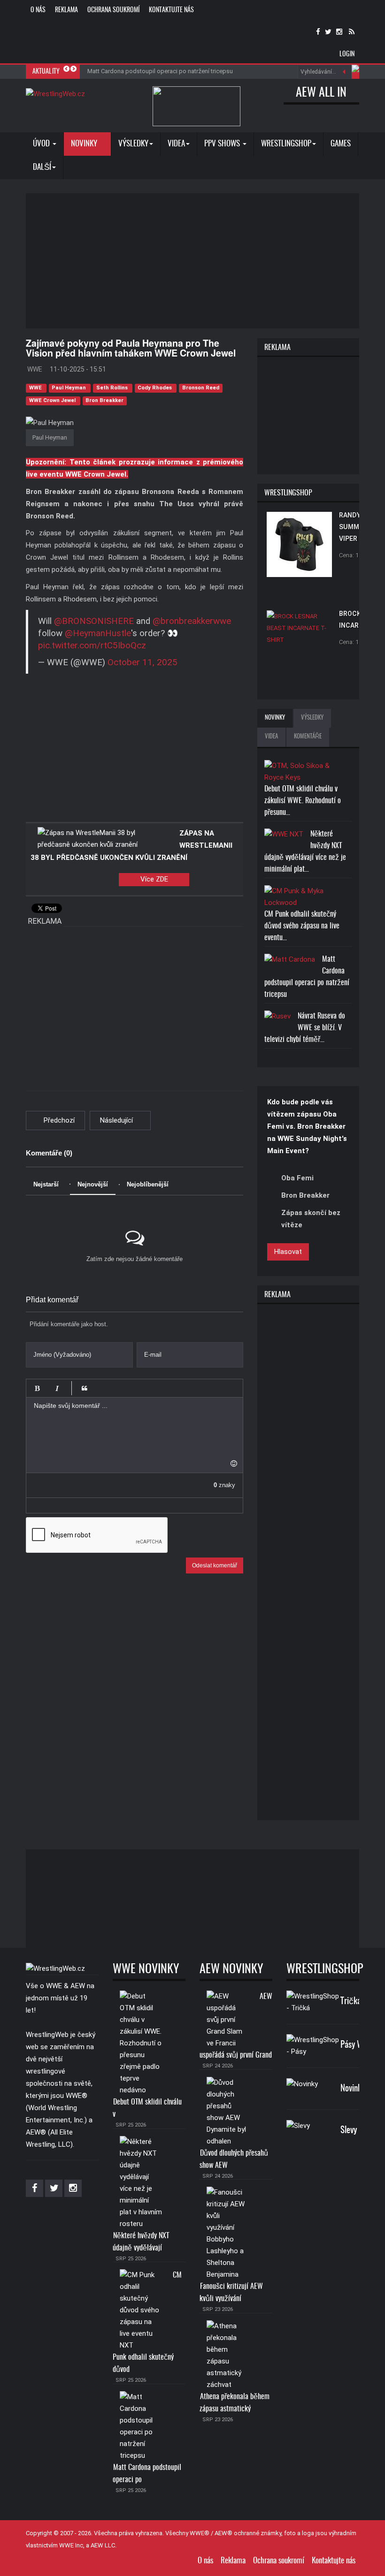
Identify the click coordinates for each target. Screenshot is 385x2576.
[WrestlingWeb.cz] (55, 94)
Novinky (85, 144)
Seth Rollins (113, 388)
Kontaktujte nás (171, 10)
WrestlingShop (286, 144)
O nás (38, 10)
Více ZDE (154, 879)
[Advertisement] (205, 259)
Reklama (66, 10)
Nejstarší (46, 1184)
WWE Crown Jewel (53, 401)
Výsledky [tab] (312, 718)
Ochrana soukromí (113, 10)
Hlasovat (288, 1252)
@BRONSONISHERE (94, 621)
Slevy (349, 2131)
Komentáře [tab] (308, 737)
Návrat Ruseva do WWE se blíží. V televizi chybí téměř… (305, 1028)
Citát (85, 1388)
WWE (36, 388)
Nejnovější (93, 1184)
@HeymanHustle (98, 633)
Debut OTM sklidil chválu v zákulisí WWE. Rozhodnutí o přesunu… (303, 801)
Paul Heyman (69, 388)
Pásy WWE (357, 2045)
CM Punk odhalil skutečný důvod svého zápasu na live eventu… (302, 926)
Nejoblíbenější (148, 1184)
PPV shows (223, 144)
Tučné (37, 1388)
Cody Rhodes (155, 388)
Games (341, 144)
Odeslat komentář (215, 1565)
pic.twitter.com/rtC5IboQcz (92, 646)
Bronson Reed (201, 388)
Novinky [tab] (275, 718)
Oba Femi (297, 1178)
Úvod (42, 144)
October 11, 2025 (142, 662)
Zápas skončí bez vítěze (311, 1219)
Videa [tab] (271, 737)
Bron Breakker (104, 401)
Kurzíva (57, 1388)
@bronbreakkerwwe (192, 621)
